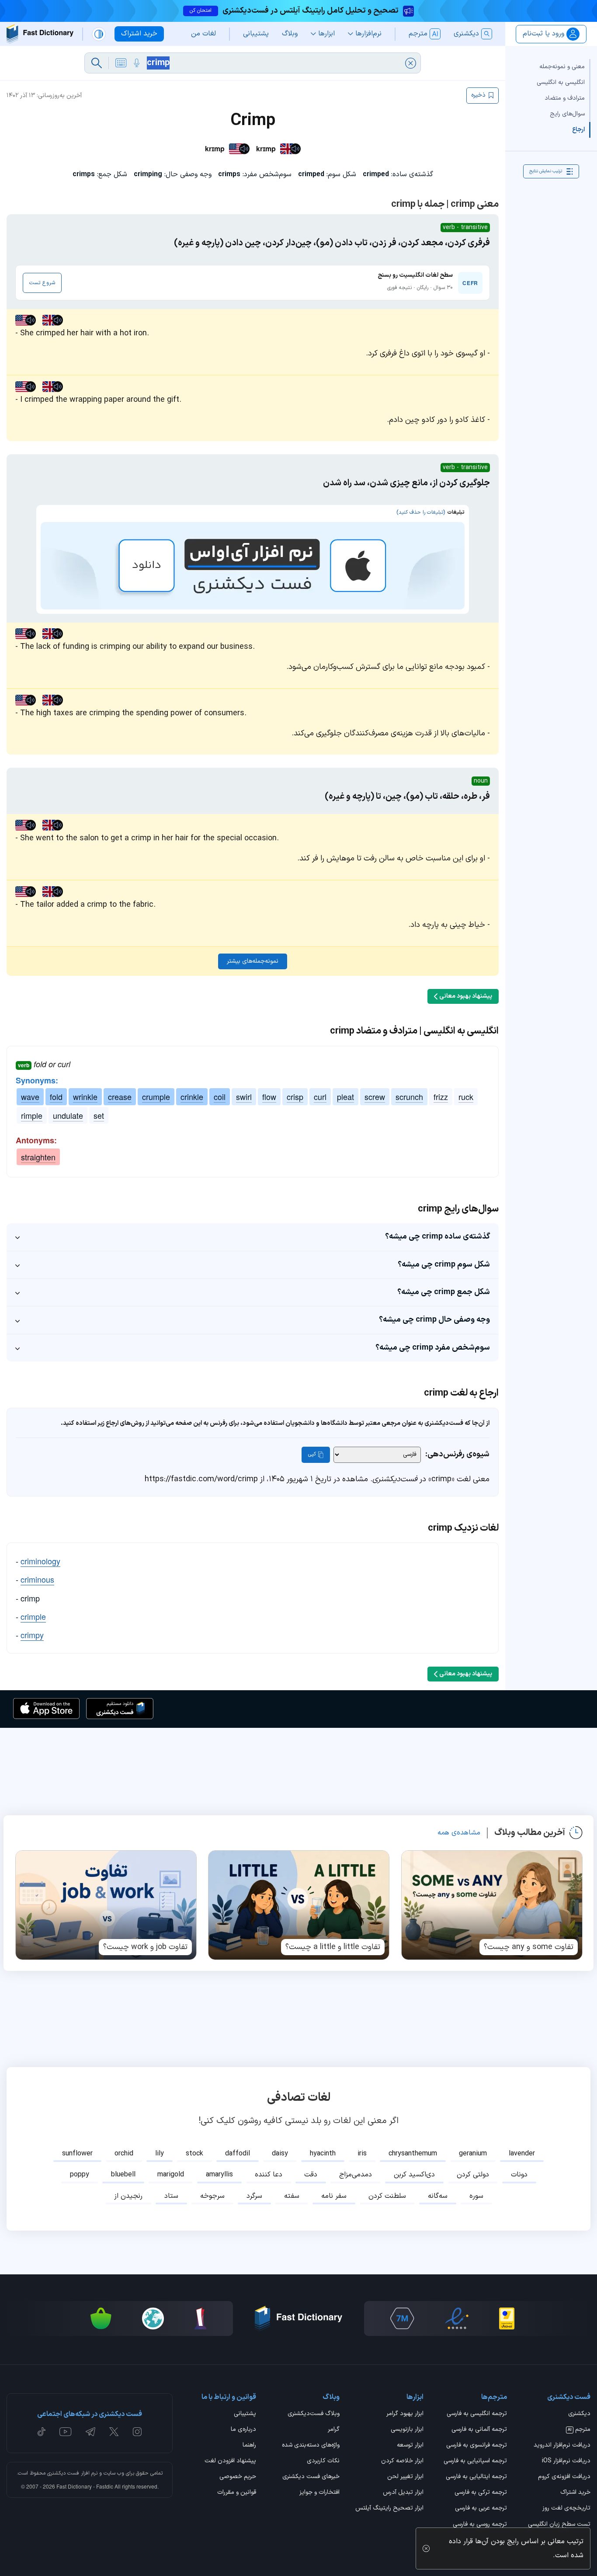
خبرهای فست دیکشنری (311, 2477)
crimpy (32, 1635)
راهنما (249, 2446)
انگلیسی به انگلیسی (561, 82)
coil (220, 1097)
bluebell (123, 2175)
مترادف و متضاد (565, 98)
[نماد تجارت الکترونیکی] (457, 2318)
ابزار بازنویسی (407, 2430)
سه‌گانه (438, 2196)
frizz (441, 1097)
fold (56, 1097)
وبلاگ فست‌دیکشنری (314, 2414)
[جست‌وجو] (97, 63)
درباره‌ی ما (243, 2430)
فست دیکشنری (63, 2473)
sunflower (77, 2154)
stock (194, 2154)
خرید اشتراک (575, 2493)
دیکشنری (579, 2414)
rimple (32, 1115)
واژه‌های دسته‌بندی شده (311, 2446)
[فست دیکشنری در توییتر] (114, 2432)
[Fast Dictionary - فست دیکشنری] (40, 34)
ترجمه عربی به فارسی (481, 2509)
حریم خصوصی (238, 2477)
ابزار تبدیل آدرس (403, 2493)
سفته (292, 2196)
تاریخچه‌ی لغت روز (566, 2509)
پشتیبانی (245, 2414)
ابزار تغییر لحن (405, 2477)
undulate (68, 1115)
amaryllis (219, 2175)
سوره (476, 2196)
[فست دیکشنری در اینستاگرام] (137, 2432)
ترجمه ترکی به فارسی (481, 2493)
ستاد (171, 2196)
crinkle (192, 1097)
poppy (80, 2175)
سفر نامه (334, 2196)
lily (160, 2154)
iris (362, 2154)
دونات (519, 2175)
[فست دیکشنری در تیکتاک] (42, 2432)
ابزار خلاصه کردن (402, 2461)
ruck (466, 1097)
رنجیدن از (128, 2196)
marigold (171, 2175)
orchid (124, 2154)
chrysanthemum (413, 2154)
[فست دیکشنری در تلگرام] (91, 2432)
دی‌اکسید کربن (414, 2175)
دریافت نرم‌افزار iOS (566, 2461)
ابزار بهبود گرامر (405, 2414)
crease (120, 1097)
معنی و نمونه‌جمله (562, 67)
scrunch (409, 1097)
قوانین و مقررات (237, 2493)
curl (320, 1097)
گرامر (334, 2430)
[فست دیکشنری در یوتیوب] (66, 2432)
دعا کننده (269, 2175)
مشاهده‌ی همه (459, 1833)
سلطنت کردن (387, 2196)
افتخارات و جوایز (319, 2493)
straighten (38, 1157)
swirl (244, 1097)
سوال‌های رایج (567, 114)
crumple (156, 1097)
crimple (33, 1616)
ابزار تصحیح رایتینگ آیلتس (389, 2509)
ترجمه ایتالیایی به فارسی (476, 2477)
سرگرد (254, 2196)
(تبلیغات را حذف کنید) (421, 512)
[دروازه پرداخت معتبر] (507, 2318)
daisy (280, 2154)
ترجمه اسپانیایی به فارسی (475, 2461)
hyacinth (323, 2154)
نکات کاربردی (323, 2461)
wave (30, 1097)
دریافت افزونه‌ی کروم (564, 2477)
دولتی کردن (473, 2175)
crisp (295, 1097)
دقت (311, 2175)
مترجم (579, 2430)
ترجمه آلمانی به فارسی (479, 2430)
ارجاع (578, 130)
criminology (40, 1561)
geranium (473, 2154)
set (99, 1115)
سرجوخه (212, 2196)
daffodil (238, 2154)
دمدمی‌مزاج (356, 2175)
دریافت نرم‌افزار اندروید (562, 2446)
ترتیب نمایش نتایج (546, 171)
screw (375, 1097)
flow (269, 1097)
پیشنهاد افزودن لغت (230, 2461)
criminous (37, 1579)
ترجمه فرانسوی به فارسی (477, 2446)
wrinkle (85, 1097)
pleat (345, 1097)
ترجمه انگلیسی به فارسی (477, 2414)
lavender (522, 2154)
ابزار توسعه (410, 2446)
